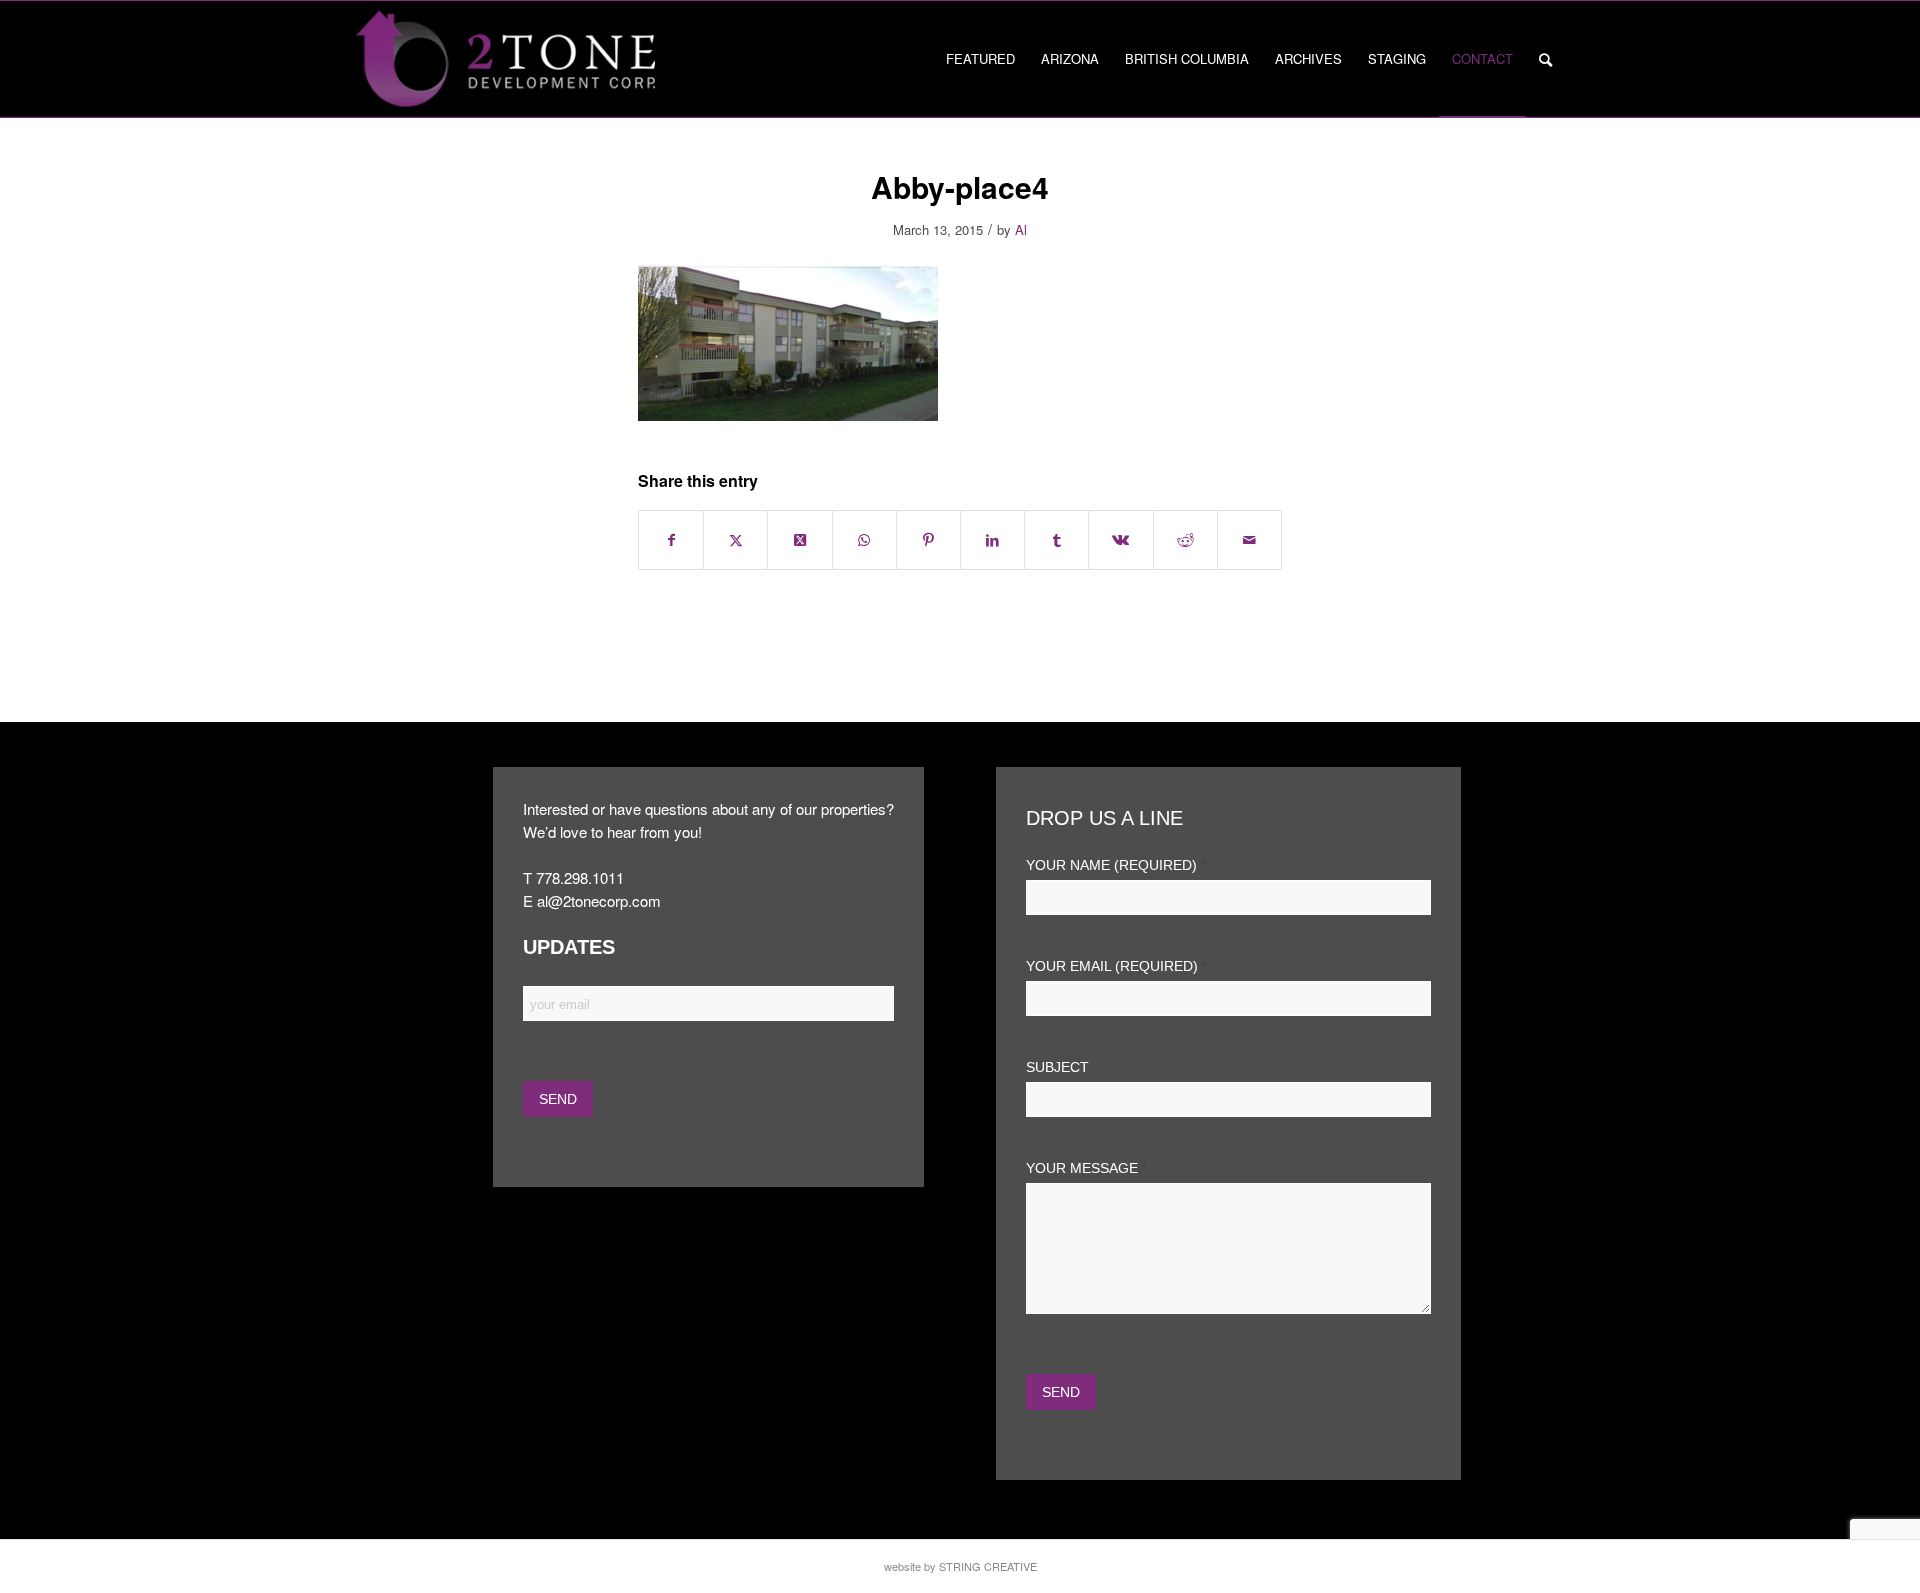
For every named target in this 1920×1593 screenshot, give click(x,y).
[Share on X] (735, 540)
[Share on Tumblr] (1056, 540)
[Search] (1545, 59)
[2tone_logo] (505, 59)
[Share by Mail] (1249, 540)
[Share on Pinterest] (928, 540)
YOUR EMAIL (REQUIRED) (1116, 966)
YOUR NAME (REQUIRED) (1116, 865)
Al (1021, 229)
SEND (1061, 1392)
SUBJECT (1057, 1067)
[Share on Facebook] (671, 540)
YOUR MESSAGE (1086, 1168)
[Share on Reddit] (1185, 540)
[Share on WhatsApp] (864, 540)
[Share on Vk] (1120, 540)
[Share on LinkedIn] (992, 540)
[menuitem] (980, 59)
